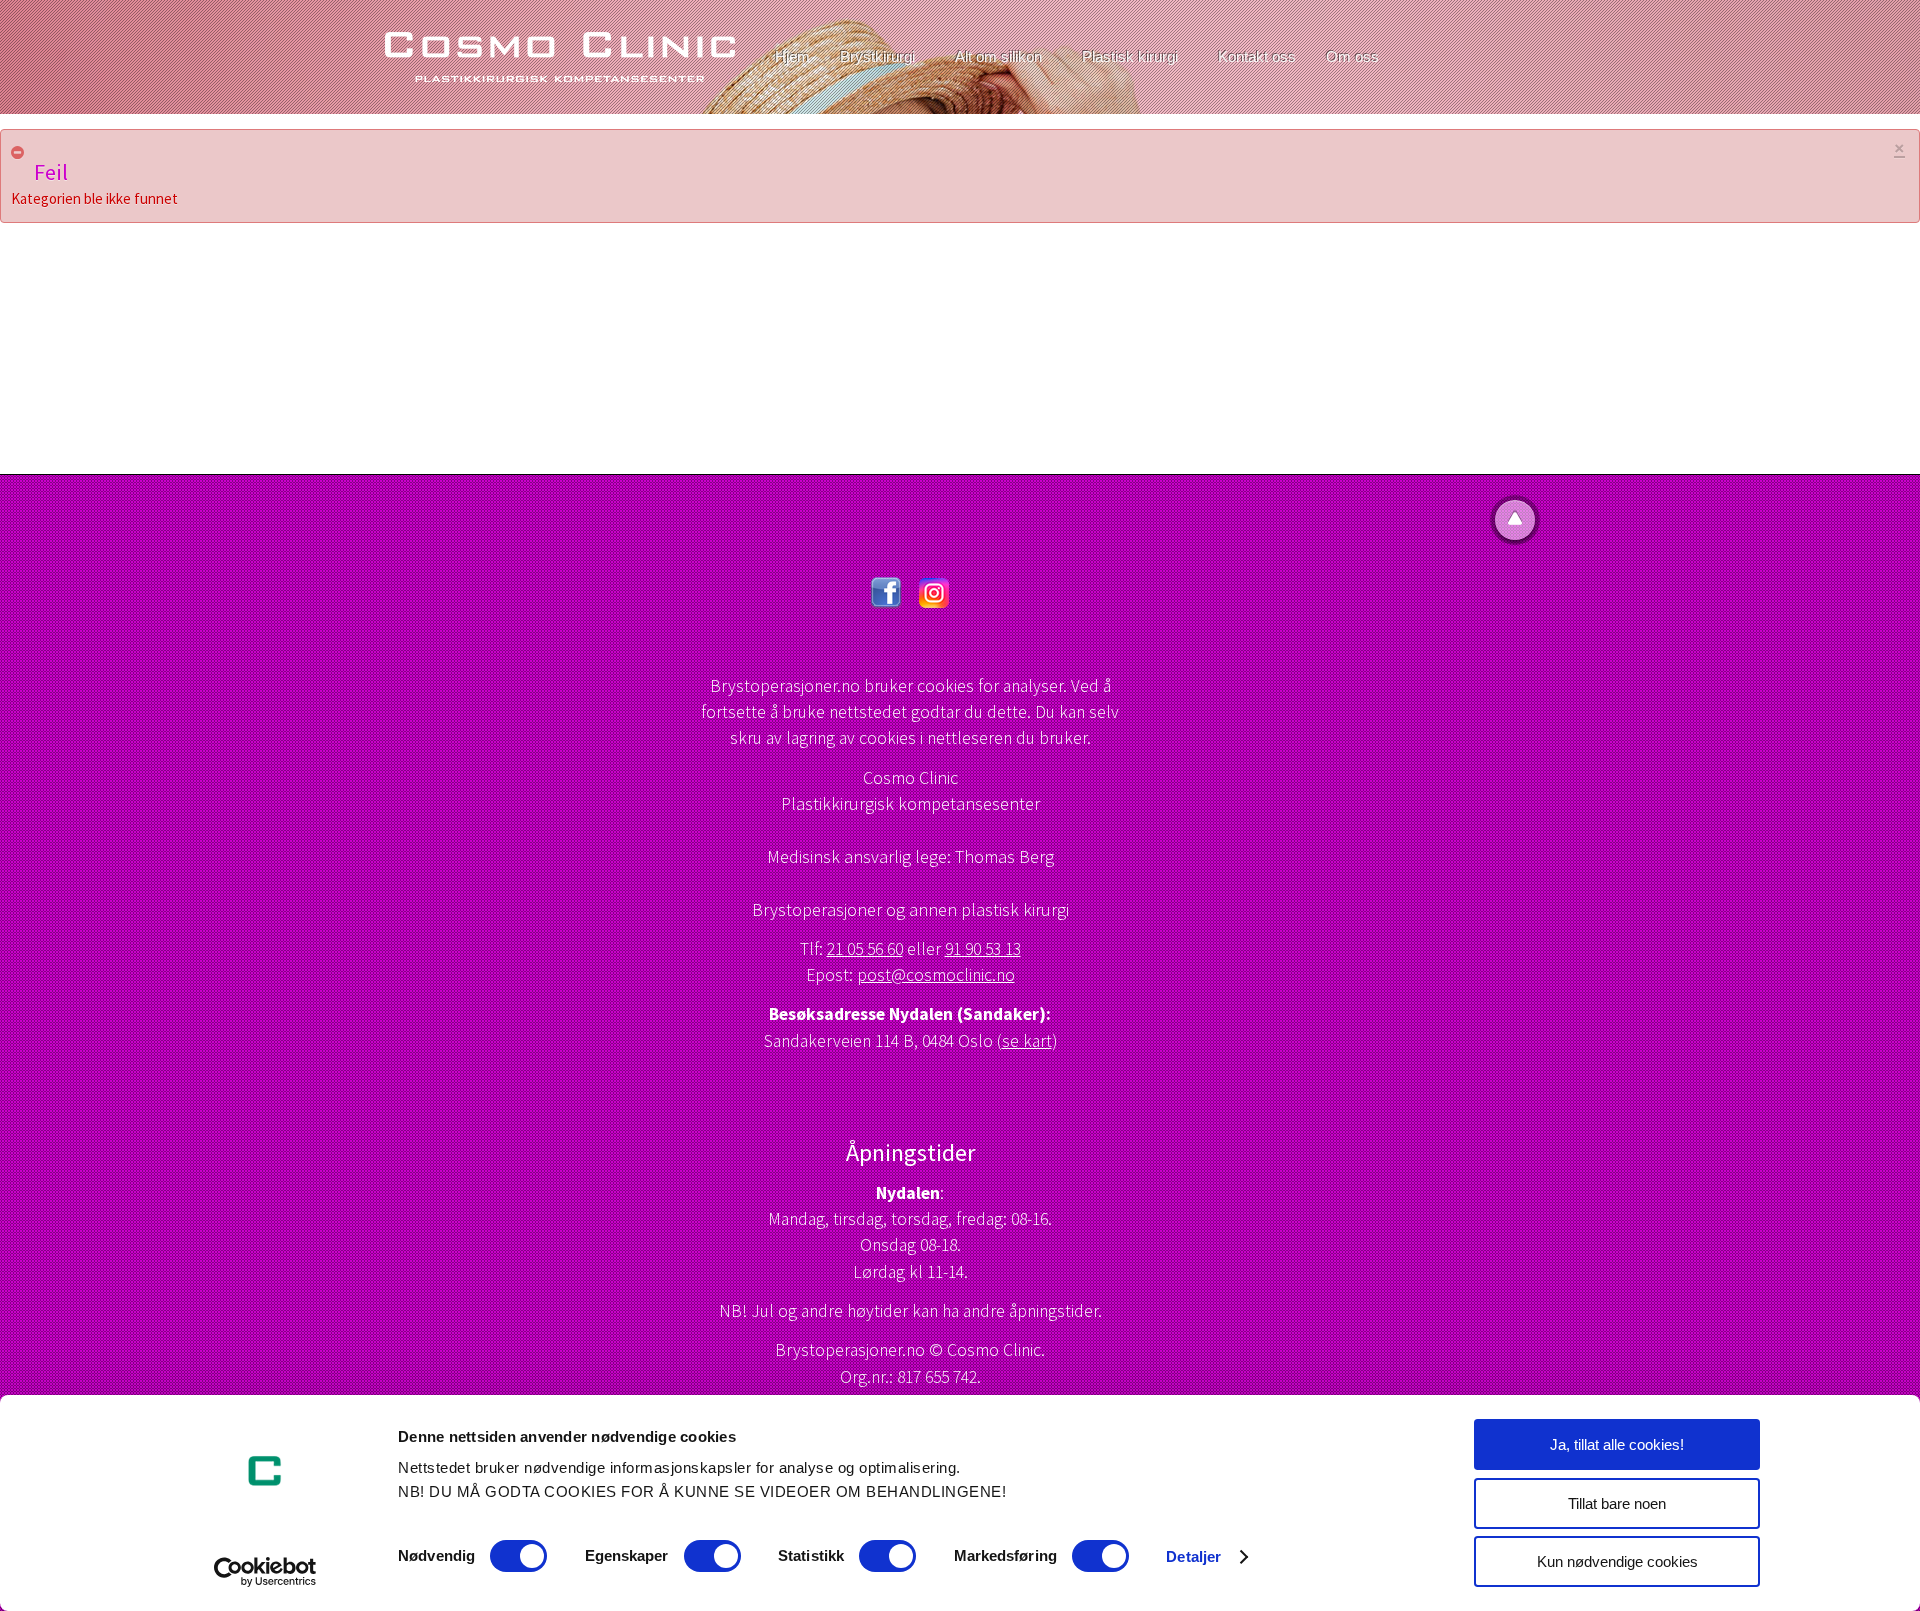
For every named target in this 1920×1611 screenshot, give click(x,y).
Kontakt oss (1257, 56)
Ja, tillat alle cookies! (1617, 1444)
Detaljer (1193, 1556)
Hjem (792, 56)
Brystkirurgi (877, 56)
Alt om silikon (998, 56)
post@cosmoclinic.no (936, 975)
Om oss (1352, 56)
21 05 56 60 (865, 949)
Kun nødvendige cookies (1617, 1561)
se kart (1027, 1041)
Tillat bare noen (1617, 1503)
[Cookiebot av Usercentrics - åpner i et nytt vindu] (265, 1572)
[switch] (712, 1556)
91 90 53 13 (983, 949)
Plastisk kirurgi (1130, 56)
